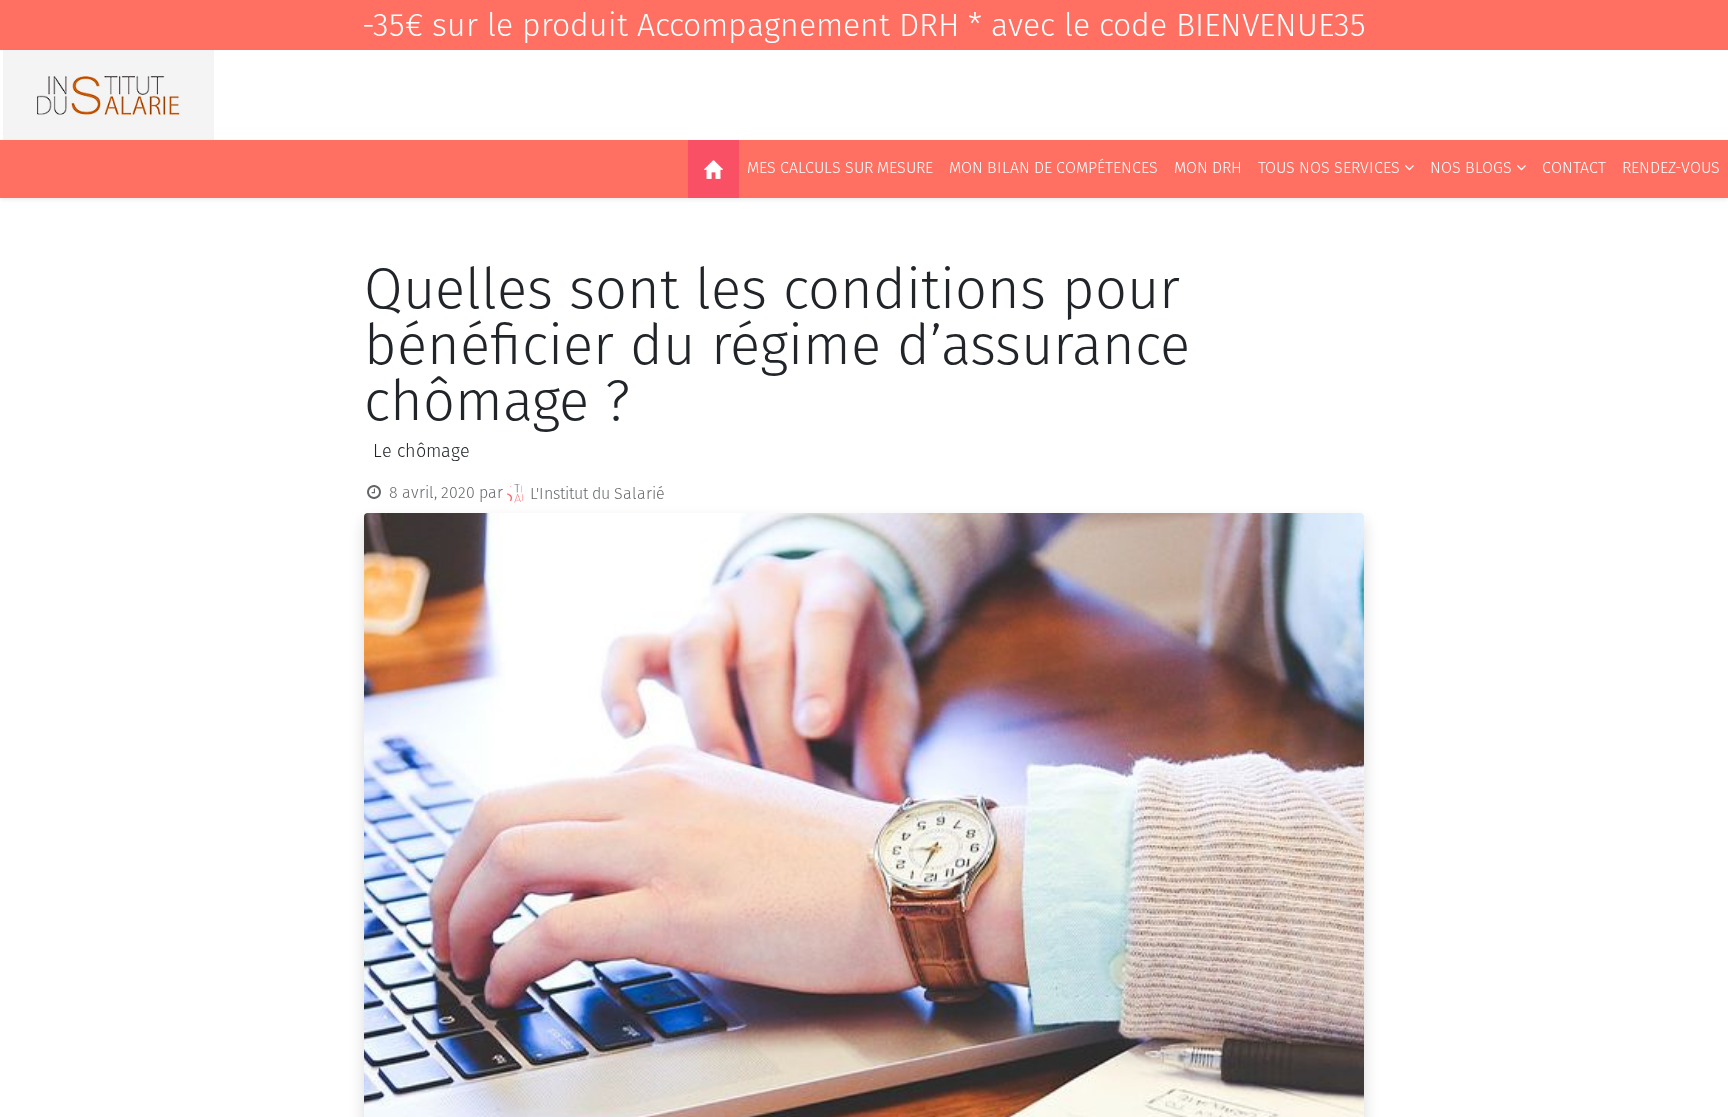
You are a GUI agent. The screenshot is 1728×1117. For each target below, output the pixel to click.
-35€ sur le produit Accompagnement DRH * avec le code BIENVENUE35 (864, 25)
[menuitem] (713, 169)
